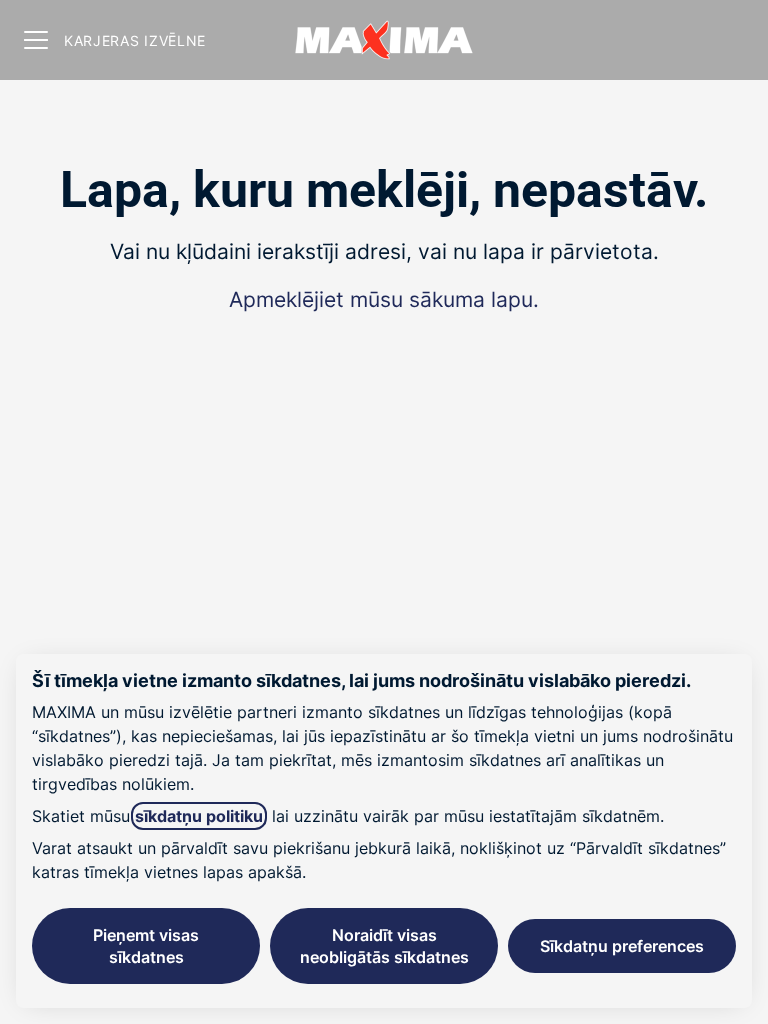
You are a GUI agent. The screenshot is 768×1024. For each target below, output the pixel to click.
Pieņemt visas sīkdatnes (146, 946)
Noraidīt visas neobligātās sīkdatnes (384, 946)
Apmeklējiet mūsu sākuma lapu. (384, 299)
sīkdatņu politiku (199, 816)
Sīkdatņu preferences (622, 946)
